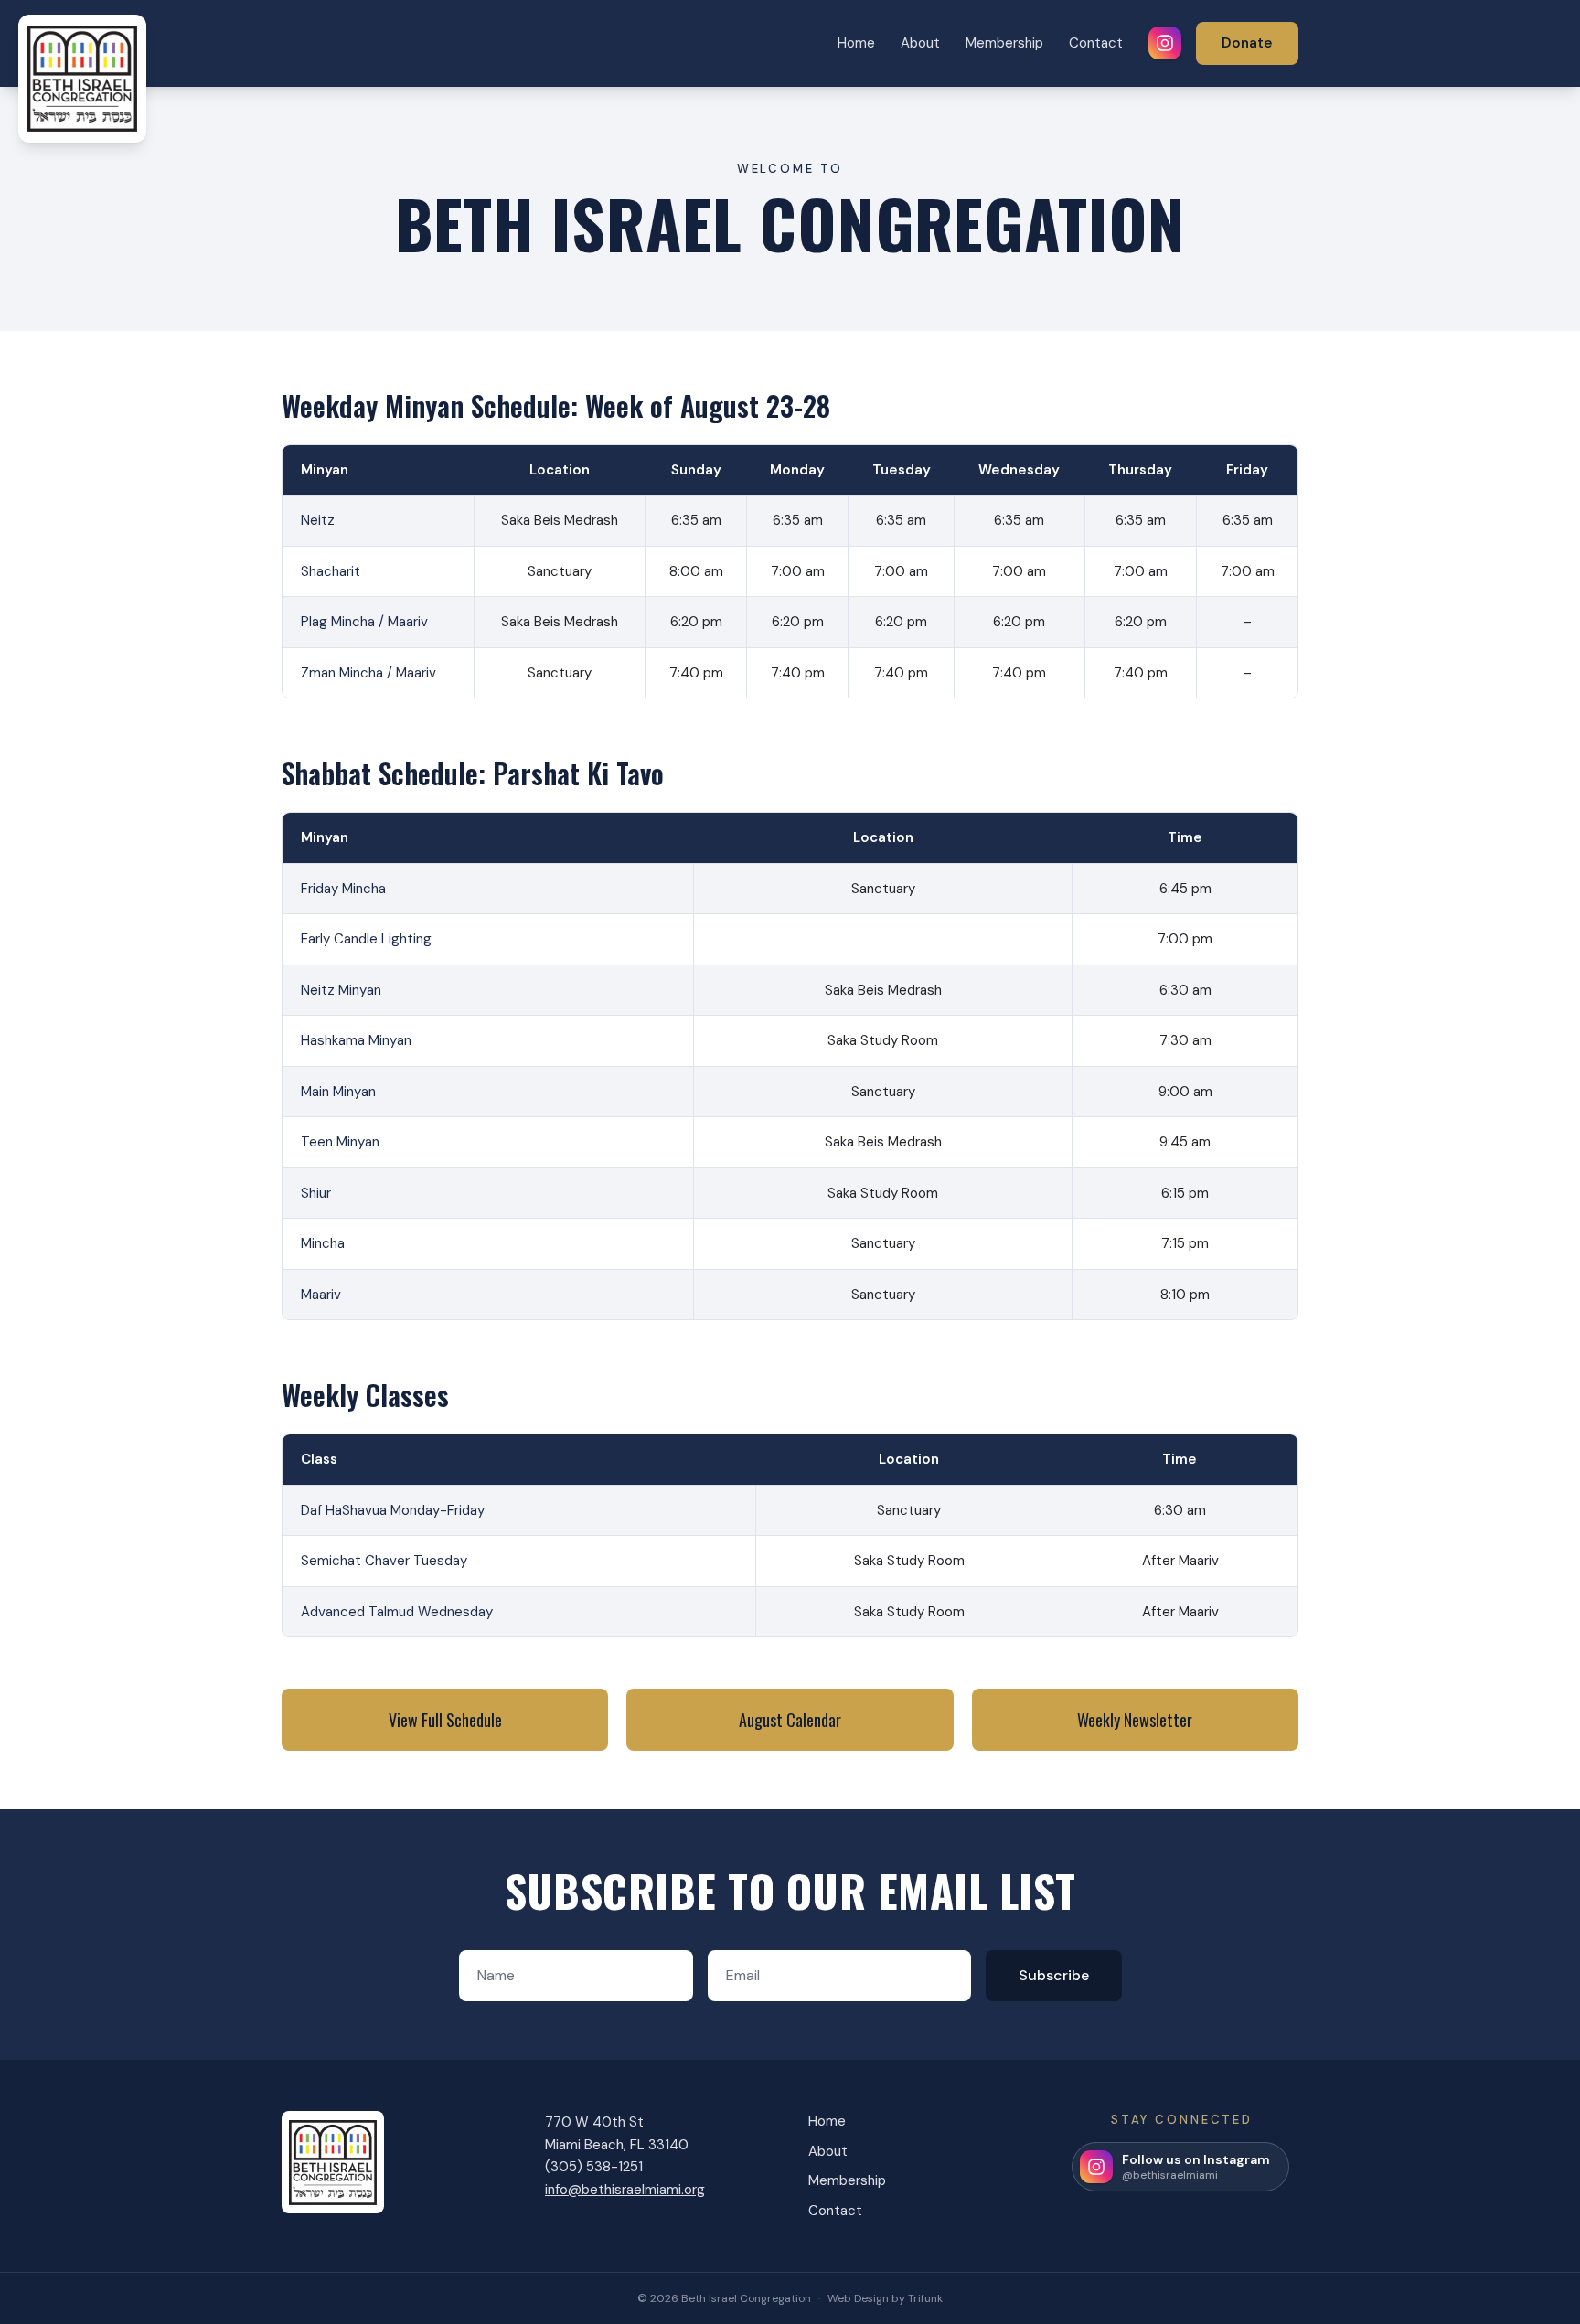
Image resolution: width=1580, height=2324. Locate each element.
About (920, 43)
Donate (1247, 43)
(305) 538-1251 (594, 2167)
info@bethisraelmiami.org (625, 2190)
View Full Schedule (445, 1720)
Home (856, 43)
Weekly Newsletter (1135, 1720)
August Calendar (790, 1720)
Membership (1004, 43)
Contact (1096, 43)
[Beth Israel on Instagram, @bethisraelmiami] (1165, 43)
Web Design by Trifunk (885, 2298)
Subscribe (1054, 1975)
